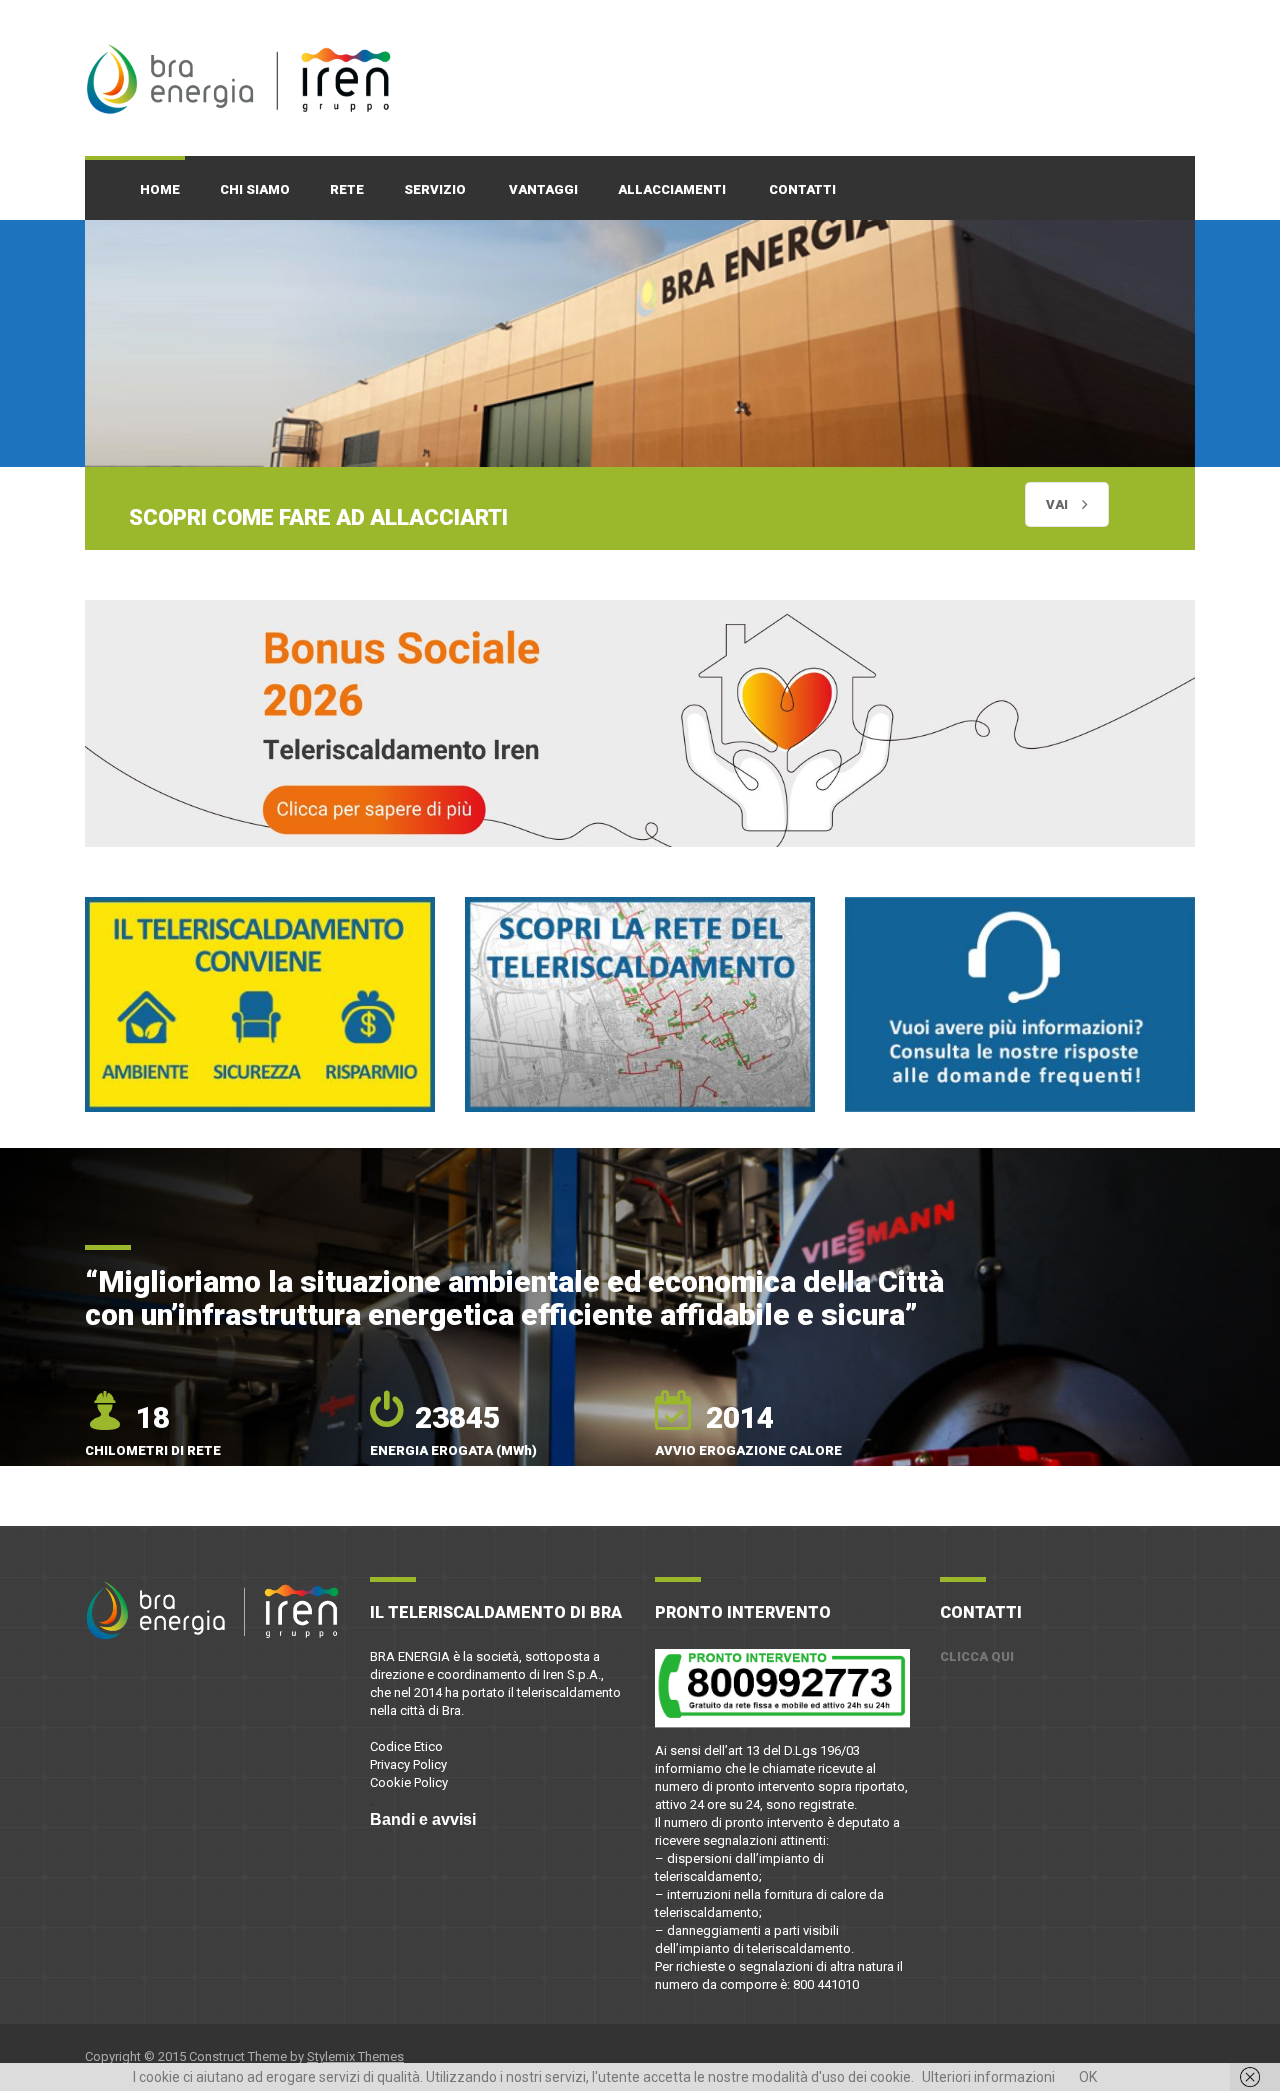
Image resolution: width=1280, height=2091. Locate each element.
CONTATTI (802, 189)
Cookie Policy (409, 1783)
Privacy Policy (408, 1765)
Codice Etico (406, 1747)
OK (1088, 2077)
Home (160, 189)
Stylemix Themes (355, 2056)
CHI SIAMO (255, 189)
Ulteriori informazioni (988, 2077)
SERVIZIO (435, 189)
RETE (347, 189)
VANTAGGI (543, 189)
